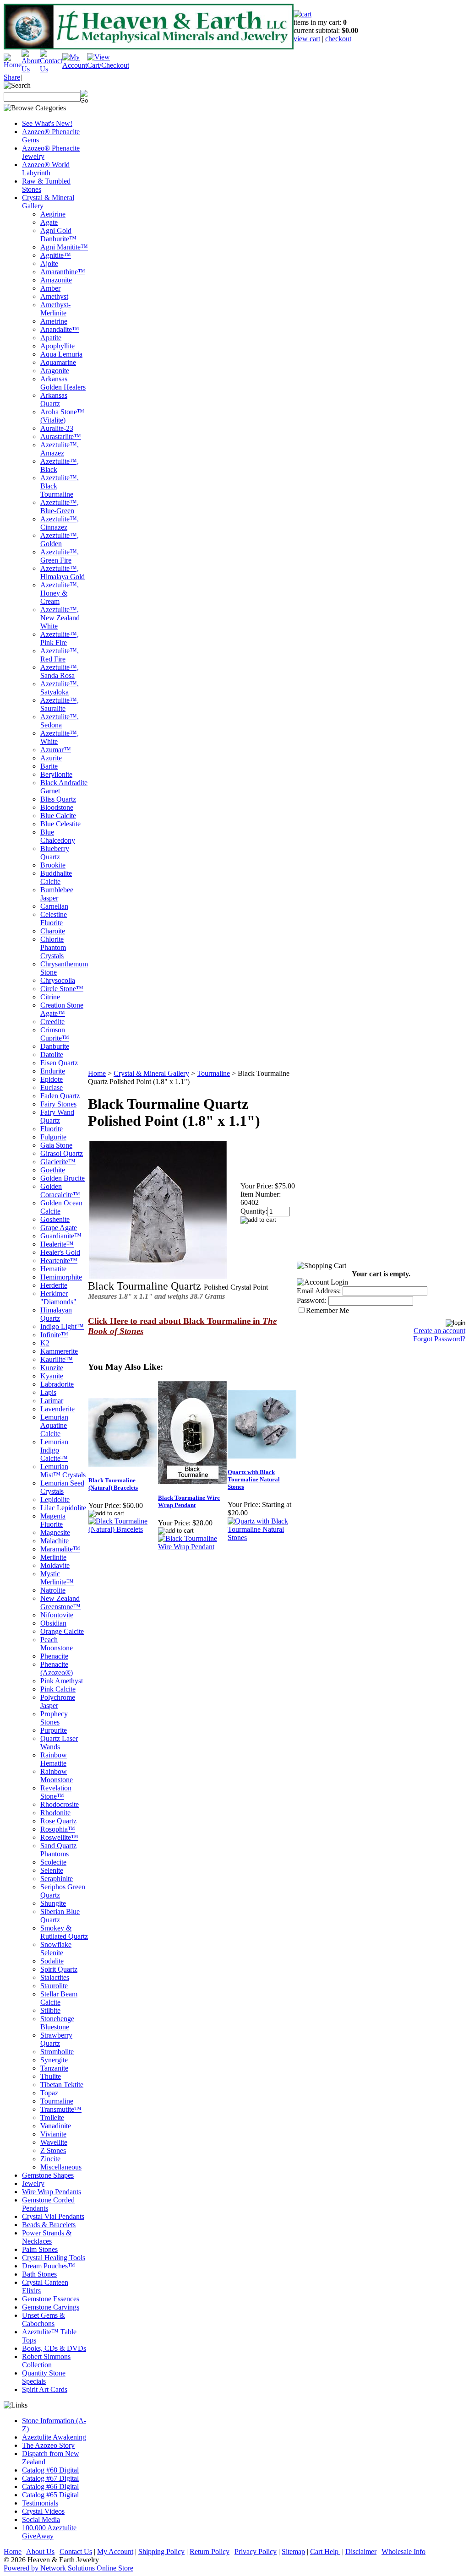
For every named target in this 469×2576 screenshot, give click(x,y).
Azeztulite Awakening (54, 2437)
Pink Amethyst (62, 1681)
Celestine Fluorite (54, 919)
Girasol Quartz (62, 1153)
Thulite (51, 2076)
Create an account (439, 1331)
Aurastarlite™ (61, 437)
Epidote (52, 1079)
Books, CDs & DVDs (54, 2348)
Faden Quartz (60, 1096)
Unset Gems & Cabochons (44, 2319)
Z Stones (53, 2150)
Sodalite (52, 1961)
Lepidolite (55, 1500)
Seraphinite (57, 1879)
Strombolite (57, 2052)
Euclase (52, 1087)
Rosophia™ (58, 1829)
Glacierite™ (58, 1162)
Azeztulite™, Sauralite (60, 704)
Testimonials (40, 2503)
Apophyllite (57, 346)
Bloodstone (57, 807)
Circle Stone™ (62, 989)
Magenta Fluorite (53, 1520)
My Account (115, 2552)
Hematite (53, 1269)
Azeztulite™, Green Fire (60, 556)
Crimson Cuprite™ (55, 1034)
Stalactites (55, 1977)
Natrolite (53, 1590)
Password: (312, 1300)
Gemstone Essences (51, 2299)
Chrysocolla (58, 980)
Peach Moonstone (57, 1644)
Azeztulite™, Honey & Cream (60, 593)
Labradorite (57, 1384)
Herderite (54, 1285)
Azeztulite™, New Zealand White (60, 618)
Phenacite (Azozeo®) (57, 1668)
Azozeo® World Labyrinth (46, 169)
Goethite (53, 1170)
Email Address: (319, 1291)
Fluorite (52, 1129)
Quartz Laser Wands (59, 1743)
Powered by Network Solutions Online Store (68, 2568)
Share (12, 77)
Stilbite (50, 2010)
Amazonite (56, 280)
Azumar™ (56, 750)
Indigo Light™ (62, 1326)
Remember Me (327, 1310)
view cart (307, 39)
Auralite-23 (57, 428)
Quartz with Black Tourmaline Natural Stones (254, 1479)
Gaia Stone (56, 1145)
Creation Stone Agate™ (62, 1009)
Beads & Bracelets (49, 2225)
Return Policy (210, 2552)
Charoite (53, 931)
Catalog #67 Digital (50, 2478)
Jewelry (33, 2183)
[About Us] (31, 69)
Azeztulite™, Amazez (60, 449)
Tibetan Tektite (62, 2085)
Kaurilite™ (57, 1359)
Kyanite (52, 1376)
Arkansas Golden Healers (63, 383)
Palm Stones (40, 2249)
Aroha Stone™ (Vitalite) (62, 416)
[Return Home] (13, 65)
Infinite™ (54, 1335)
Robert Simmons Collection (46, 2361)
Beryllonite (56, 774)
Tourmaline (57, 2101)
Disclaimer (361, 2552)
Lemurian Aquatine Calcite (54, 1425)
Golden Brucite (63, 1178)
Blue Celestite (60, 824)
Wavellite (54, 2142)
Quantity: (254, 1211)
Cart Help (325, 2552)
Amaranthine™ (63, 272)
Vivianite (53, 2134)
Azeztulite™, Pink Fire (60, 638)
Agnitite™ (56, 255)
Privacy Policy (256, 2552)
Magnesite (55, 1532)
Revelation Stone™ (56, 1792)
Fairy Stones (58, 1104)
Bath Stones (39, 2274)
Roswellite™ (59, 1837)
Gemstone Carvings (51, 2307)
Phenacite (54, 1656)
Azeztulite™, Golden (60, 540)
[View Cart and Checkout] (108, 65)
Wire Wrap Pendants (52, 2192)
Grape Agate (59, 1228)
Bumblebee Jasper (57, 894)
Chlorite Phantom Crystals (53, 947)
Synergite (54, 2060)
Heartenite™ (59, 1261)
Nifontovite (57, 1615)
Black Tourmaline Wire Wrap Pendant (189, 1501)
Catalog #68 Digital (50, 2470)
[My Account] (75, 65)
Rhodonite (55, 1813)
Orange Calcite (62, 1631)
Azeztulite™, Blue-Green (60, 507)
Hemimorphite (61, 1277)
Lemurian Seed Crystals (62, 1487)
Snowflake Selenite (56, 1949)
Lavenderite (57, 1409)
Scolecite (53, 1862)
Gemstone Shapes (48, 2175)
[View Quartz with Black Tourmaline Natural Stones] (262, 1537)
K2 (45, 1343)
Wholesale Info (404, 2552)
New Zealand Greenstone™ (60, 1603)
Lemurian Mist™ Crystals (63, 1471)
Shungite (53, 1903)
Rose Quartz (58, 1821)
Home (97, 1073)
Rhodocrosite (60, 1804)
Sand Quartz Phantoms (58, 1850)
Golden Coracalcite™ (60, 1190)
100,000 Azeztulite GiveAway (49, 2532)
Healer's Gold (60, 1252)
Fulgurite (53, 1137)
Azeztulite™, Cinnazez (60, 523)
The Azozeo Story (48, 2445)
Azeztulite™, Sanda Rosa (60, 671)
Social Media (41, 2519)
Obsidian (53, 1623)
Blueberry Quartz (55, 853)
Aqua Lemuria (61, 354)
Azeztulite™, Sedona (60, 721)
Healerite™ (57, 1244)
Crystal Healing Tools (54, 2258)
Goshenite (55, 1219)
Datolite (52, 1055)
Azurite (51, 758)
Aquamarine (58, 362)
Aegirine (53, 214)
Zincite (50, 2159)
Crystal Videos (43, 2511)
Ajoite (49, 263)
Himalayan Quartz (56, 1314)
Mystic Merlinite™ (57, 1578)
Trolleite (52, 2118)
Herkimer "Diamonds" (58, 1298)
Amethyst (54, 296)
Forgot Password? (439, 1339)
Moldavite (55, 1565)
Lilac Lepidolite (63, 1508)
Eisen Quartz (59, 1063)
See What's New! (47, 123)
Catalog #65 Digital (50, 2495)
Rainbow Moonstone (57, 1776)
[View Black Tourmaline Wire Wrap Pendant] (192, 1547)
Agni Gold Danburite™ (58, 235)
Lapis (48, 1392)
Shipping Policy (161, 2552)
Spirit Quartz (59, 1969)
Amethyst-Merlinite (55, 309)
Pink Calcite (58, 1689)
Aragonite (55, 371)
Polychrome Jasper (58, 1701)
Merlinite (53, 1557)
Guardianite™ (61, 1236)
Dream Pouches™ (49, 2266)
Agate (49, 222)
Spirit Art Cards (45, 2389)
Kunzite (52, 1368)
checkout (338, 39)
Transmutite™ (61, 2109)
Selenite (52, 1870)
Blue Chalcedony (58, 836)
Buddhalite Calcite (56, 877)
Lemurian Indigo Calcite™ (54, 1450)
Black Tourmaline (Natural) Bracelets (113, 1484)
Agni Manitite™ (64, 247)
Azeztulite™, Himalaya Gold (63, 572)
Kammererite (59, 1351)
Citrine (50, 997)
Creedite (52, 1022)
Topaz (49, 2093)
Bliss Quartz (58, 799)
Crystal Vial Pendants (53, 2216)
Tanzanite (54, 2068)
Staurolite (54, 1986)
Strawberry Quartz (56, 2039)
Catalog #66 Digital (50, 2487)
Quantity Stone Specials (44, 2377)
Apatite (51, 338)
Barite (49, 766)
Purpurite (54, 1730)
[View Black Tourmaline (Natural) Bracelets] (123, 1529)
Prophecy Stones (54, 1718)
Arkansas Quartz (54, 399)
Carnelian (54, 906)
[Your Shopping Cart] (303, 14)
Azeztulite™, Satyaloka (60, 688)
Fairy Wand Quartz (57, 1116)
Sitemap (293, 2552)
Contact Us (76, 2552)
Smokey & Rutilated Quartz (64, 1932)
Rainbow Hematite (54, 1759)
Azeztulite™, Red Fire (60, 655)
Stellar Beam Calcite (59, 1998)
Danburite (55, 1046)
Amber (50, 288)
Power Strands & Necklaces (47, 2237)
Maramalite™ (60, 1549)
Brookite (53, 865)
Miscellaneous (61, 2167)
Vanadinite (56, 2126)
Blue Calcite (58, 816)
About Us (40, 2552)
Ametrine (54, 321)
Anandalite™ (60, 329)
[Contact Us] (51, 69)
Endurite (53, 1071)
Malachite (55, 1541)
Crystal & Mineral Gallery (151, 1073)
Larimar (52, 1401)
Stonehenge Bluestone (57, 2023)
